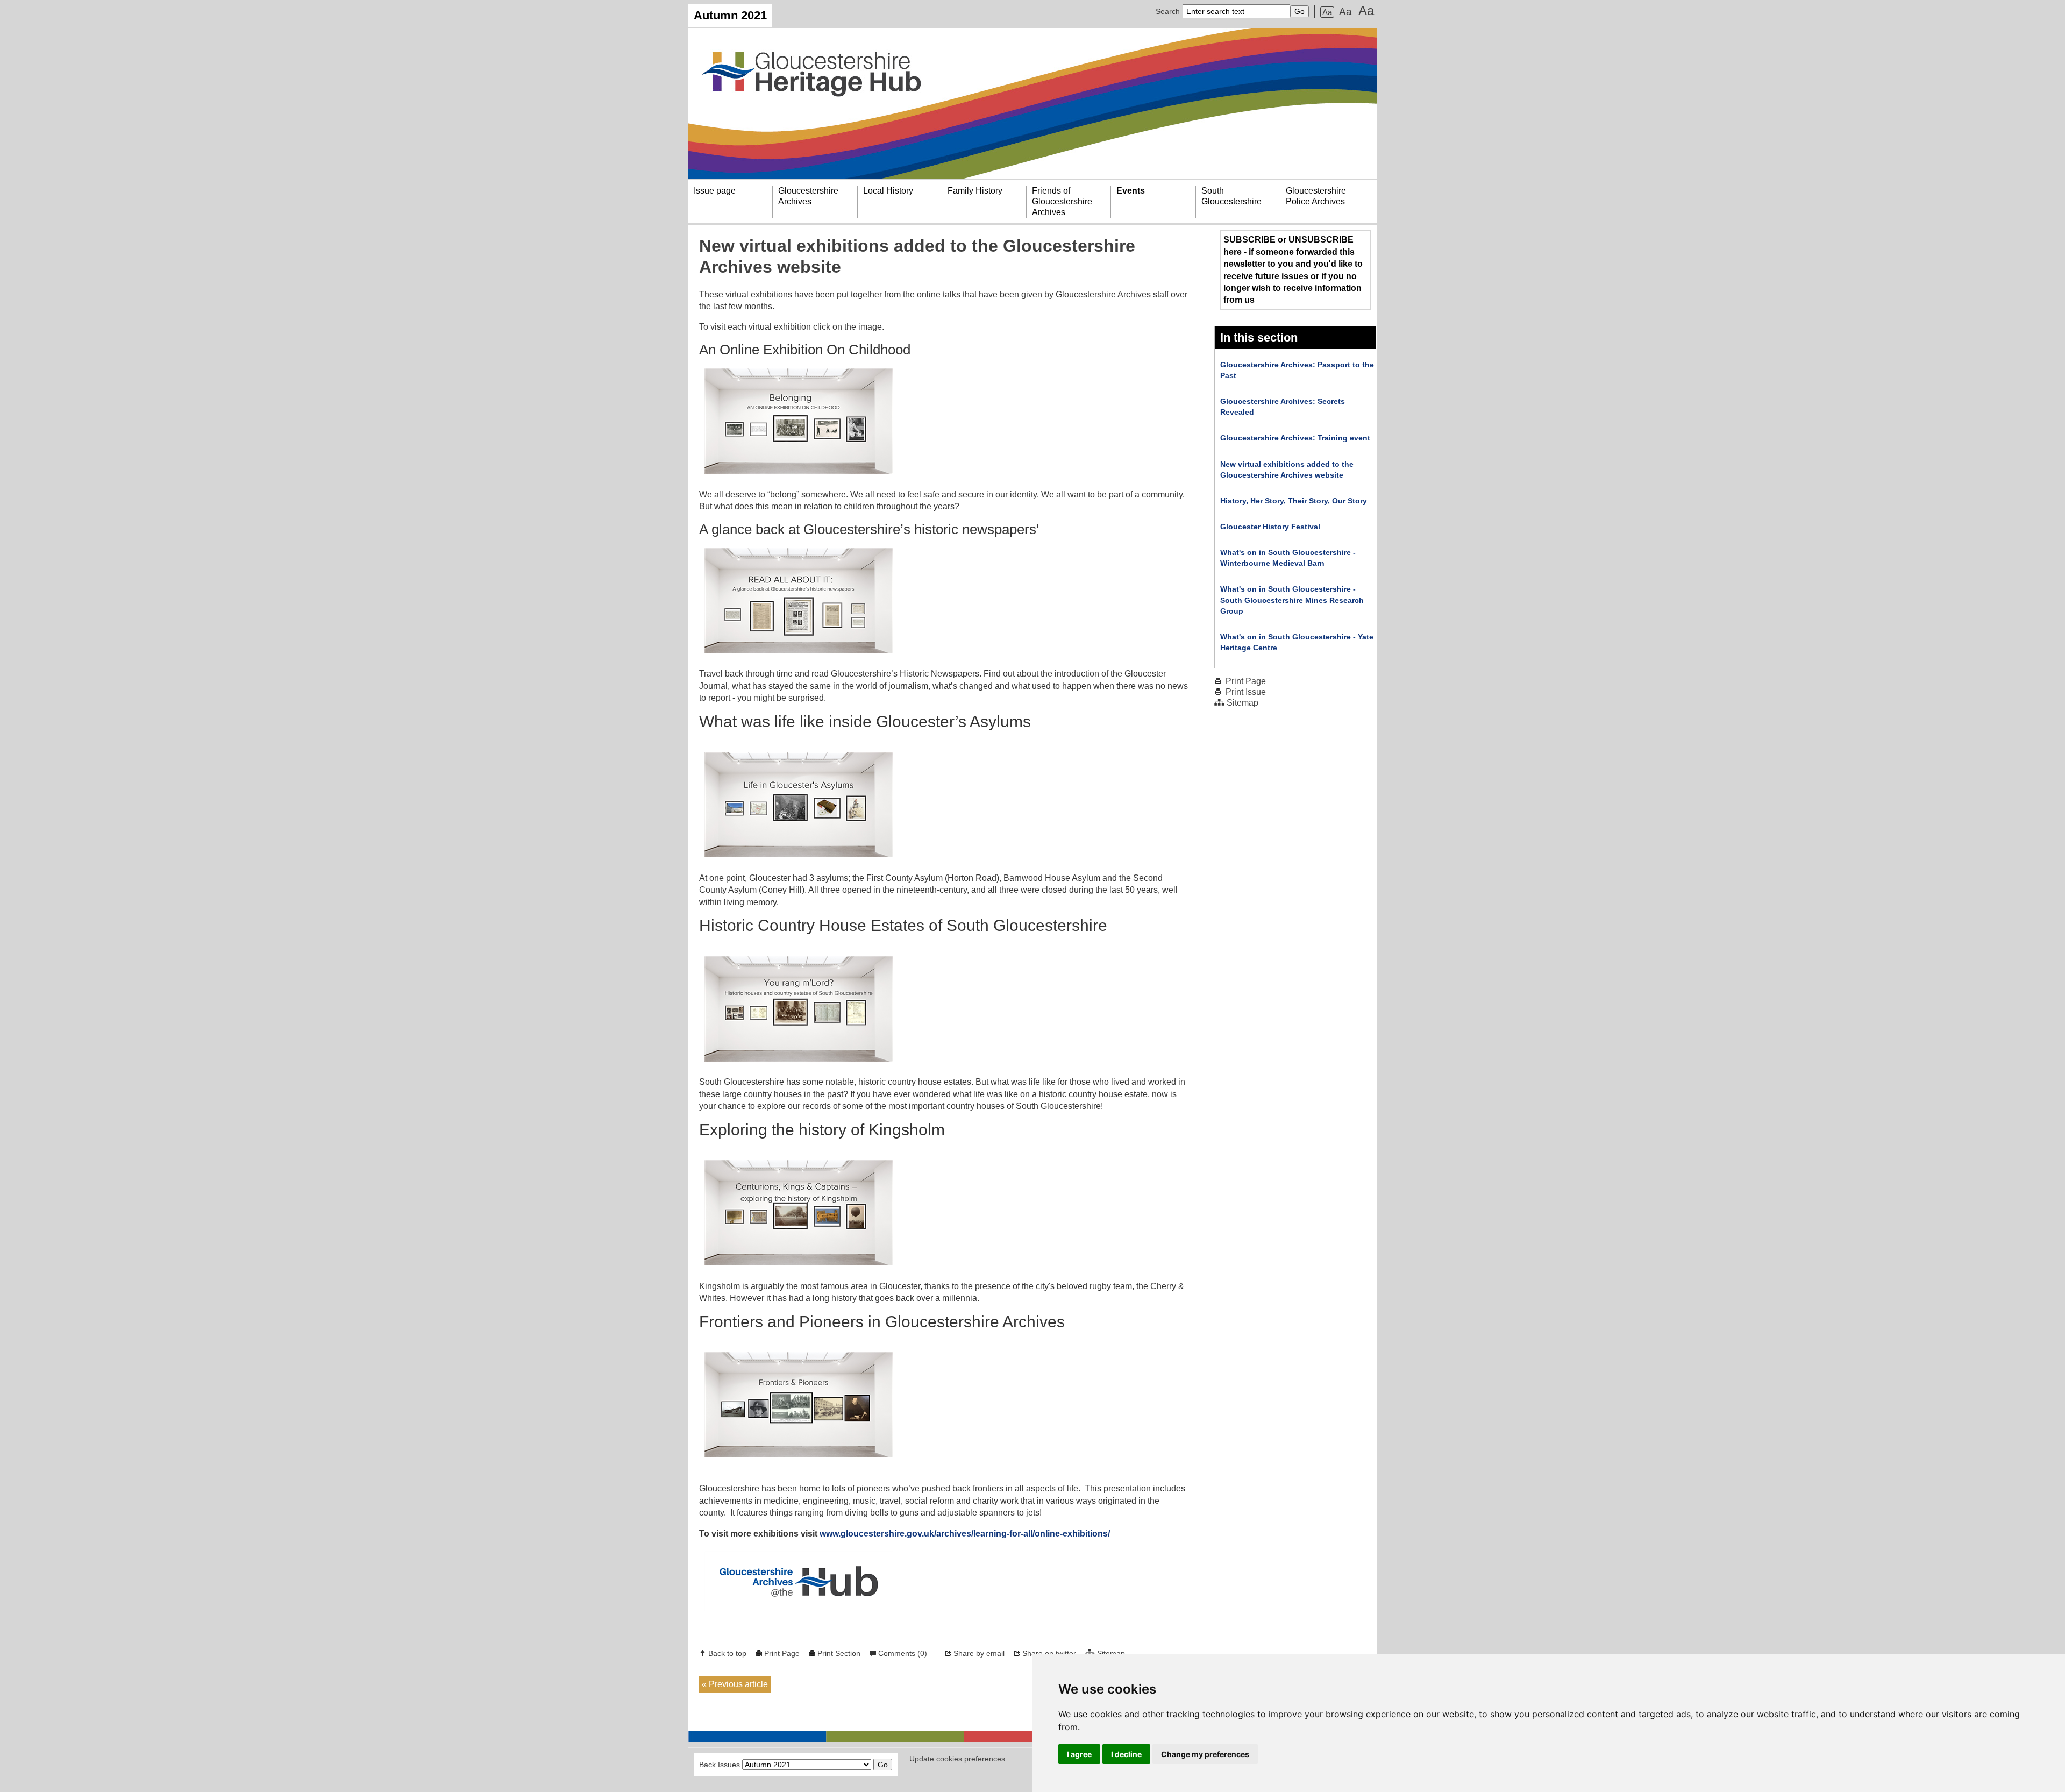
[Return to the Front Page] (1032, 103)
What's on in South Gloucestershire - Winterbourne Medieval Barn (1288, 558)
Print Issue (1246, 692)
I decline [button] (1126, 1754)
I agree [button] (1079, 1754)
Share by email (979, 1653)
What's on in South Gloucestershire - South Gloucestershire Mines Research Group (1292, 600)
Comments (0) (903, 1653)
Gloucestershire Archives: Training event (1295, 438)
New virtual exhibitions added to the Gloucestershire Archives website (1287, 470)
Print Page (782, 1653)
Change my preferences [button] (1205, 1754)
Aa (1327, 12)
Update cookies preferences (957, 1759)
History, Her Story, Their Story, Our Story (1294, 501)
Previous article (738, 1684)
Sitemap (1242, 703)
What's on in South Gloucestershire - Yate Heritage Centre (1297, 642)
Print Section (839, 1653)
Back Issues (720, 1765)
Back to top (727, 1653)
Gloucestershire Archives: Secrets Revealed (1283, 407)
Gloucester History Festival (1270, 527)
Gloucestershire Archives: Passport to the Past (1297, 370)
